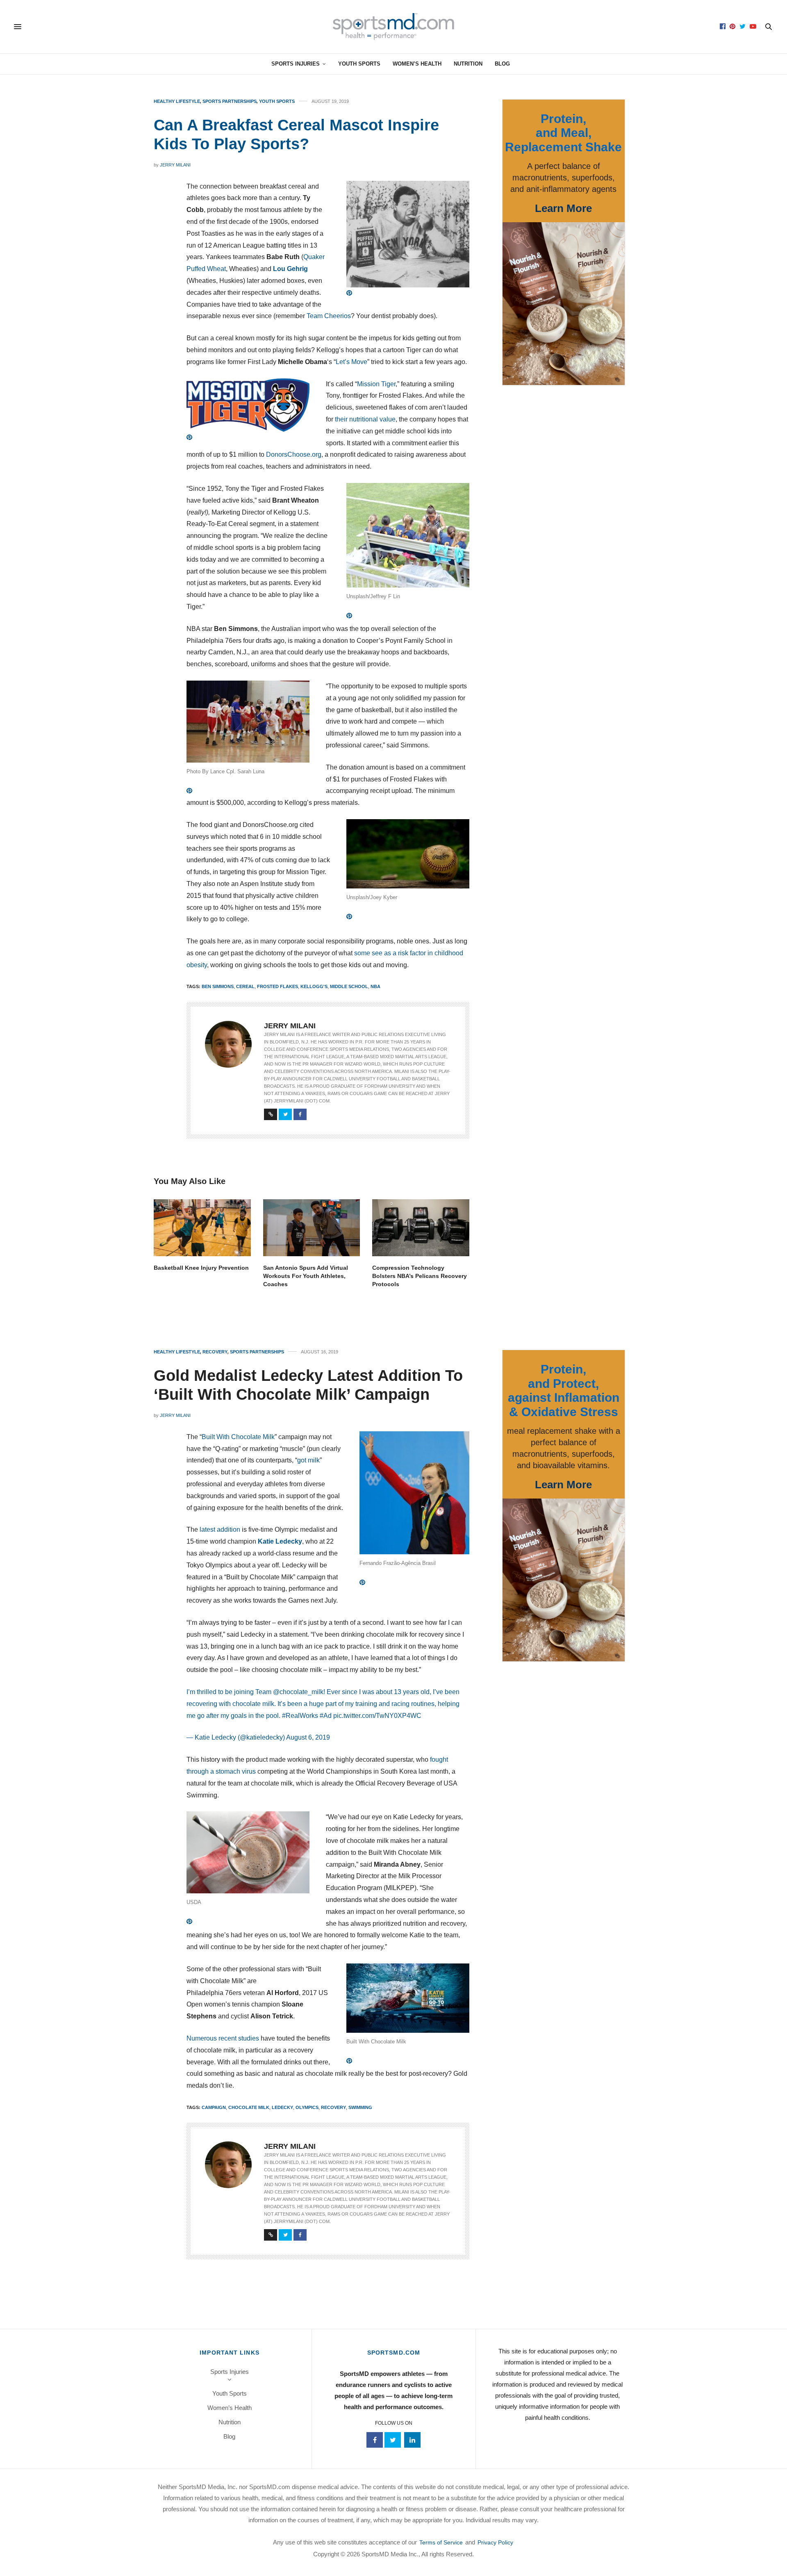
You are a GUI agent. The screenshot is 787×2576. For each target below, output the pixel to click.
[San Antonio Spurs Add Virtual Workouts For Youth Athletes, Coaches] (312, 1228)
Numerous (202, 2038)
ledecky (282, 2107)
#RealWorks (300, 1716)
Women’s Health (417, 64)
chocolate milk (249, 2107)
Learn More (563, 208)
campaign (214, 2107)
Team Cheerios (329, 316)
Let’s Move (351, 362)
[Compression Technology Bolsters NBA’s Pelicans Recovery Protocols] (421, 1228)
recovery (333, 2107)
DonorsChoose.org (294, 454)
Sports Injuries (296, 64)
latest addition (220, 1529)
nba (375, 986)
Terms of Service (441, 2542)
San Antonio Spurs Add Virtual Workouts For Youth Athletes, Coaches (306, 1276)
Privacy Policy (495, 2542)
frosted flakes (277, 986)
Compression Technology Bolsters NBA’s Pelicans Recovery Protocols (420, 1276)
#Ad (326, 1716)
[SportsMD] (394, 27)
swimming (360, 2107)
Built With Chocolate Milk (238, 1437)
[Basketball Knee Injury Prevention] (202, 1228)
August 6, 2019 (308, 1737)
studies (249, 2038)
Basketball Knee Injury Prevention (201, 1268)
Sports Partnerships (230, 101)
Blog (502, 64)
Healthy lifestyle (177, 101)
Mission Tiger (376, 384)
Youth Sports (359, 64)
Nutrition (468, 64)
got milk (308, 1460)
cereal (245, 986)
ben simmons (218, 986)
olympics (307, 2107)
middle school (349, 986)
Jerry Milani (175, 165)
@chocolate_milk (298, 1692)
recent (227, 2038)
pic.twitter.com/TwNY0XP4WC (377, 1716)
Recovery (215, 1352)
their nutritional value (365, 419)
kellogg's (314, 986)
